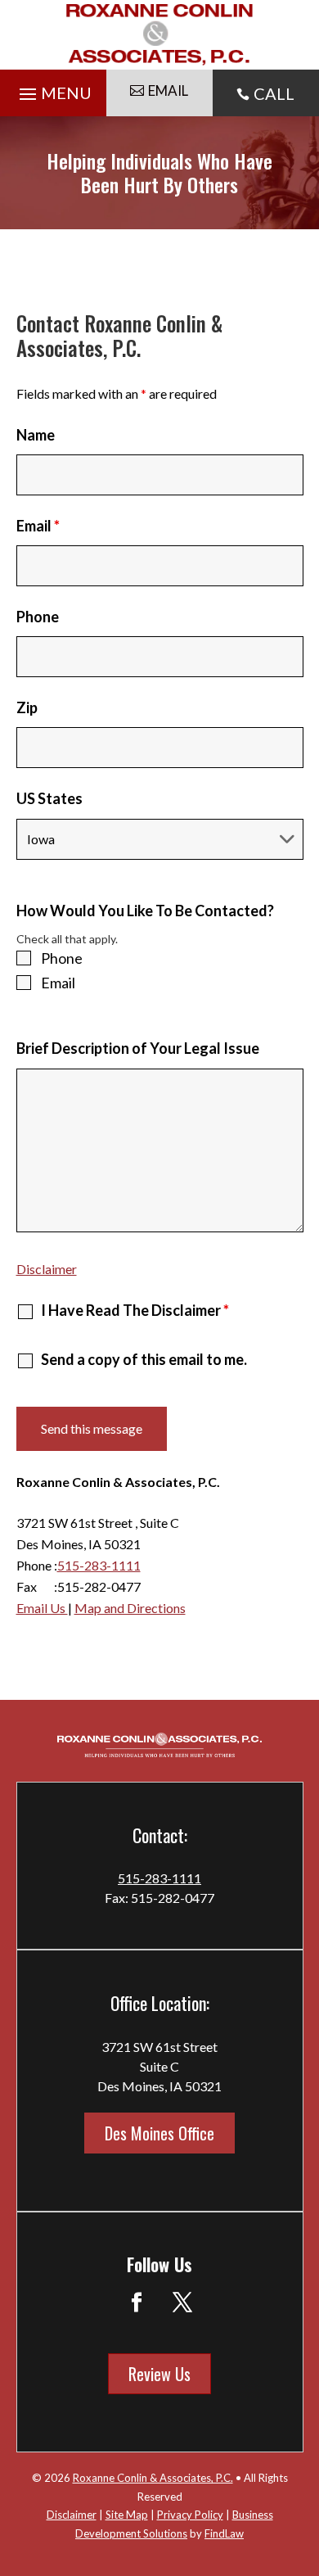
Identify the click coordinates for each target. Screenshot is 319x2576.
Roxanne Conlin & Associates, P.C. (153, 2478)
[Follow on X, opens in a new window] (182, 2303)
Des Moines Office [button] (159, 2133)
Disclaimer (47, 1269)
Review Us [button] (159, 2374)
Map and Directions (130, 1608)
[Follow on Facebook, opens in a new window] (137, 2303)
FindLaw (224, 2533)
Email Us (42, 1608)
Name (36, 435)
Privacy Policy (190, 2515)
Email (38, 526)
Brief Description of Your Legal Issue (138, 1048)
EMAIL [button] (168, 90)
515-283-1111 (99, 1565)
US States (49, 798)
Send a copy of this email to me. (144, 1359)
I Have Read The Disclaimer (135, 1310)
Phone (38, 617)
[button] (53, 90)
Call (274, 93)
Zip (27, 707)
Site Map (127, 2515)
